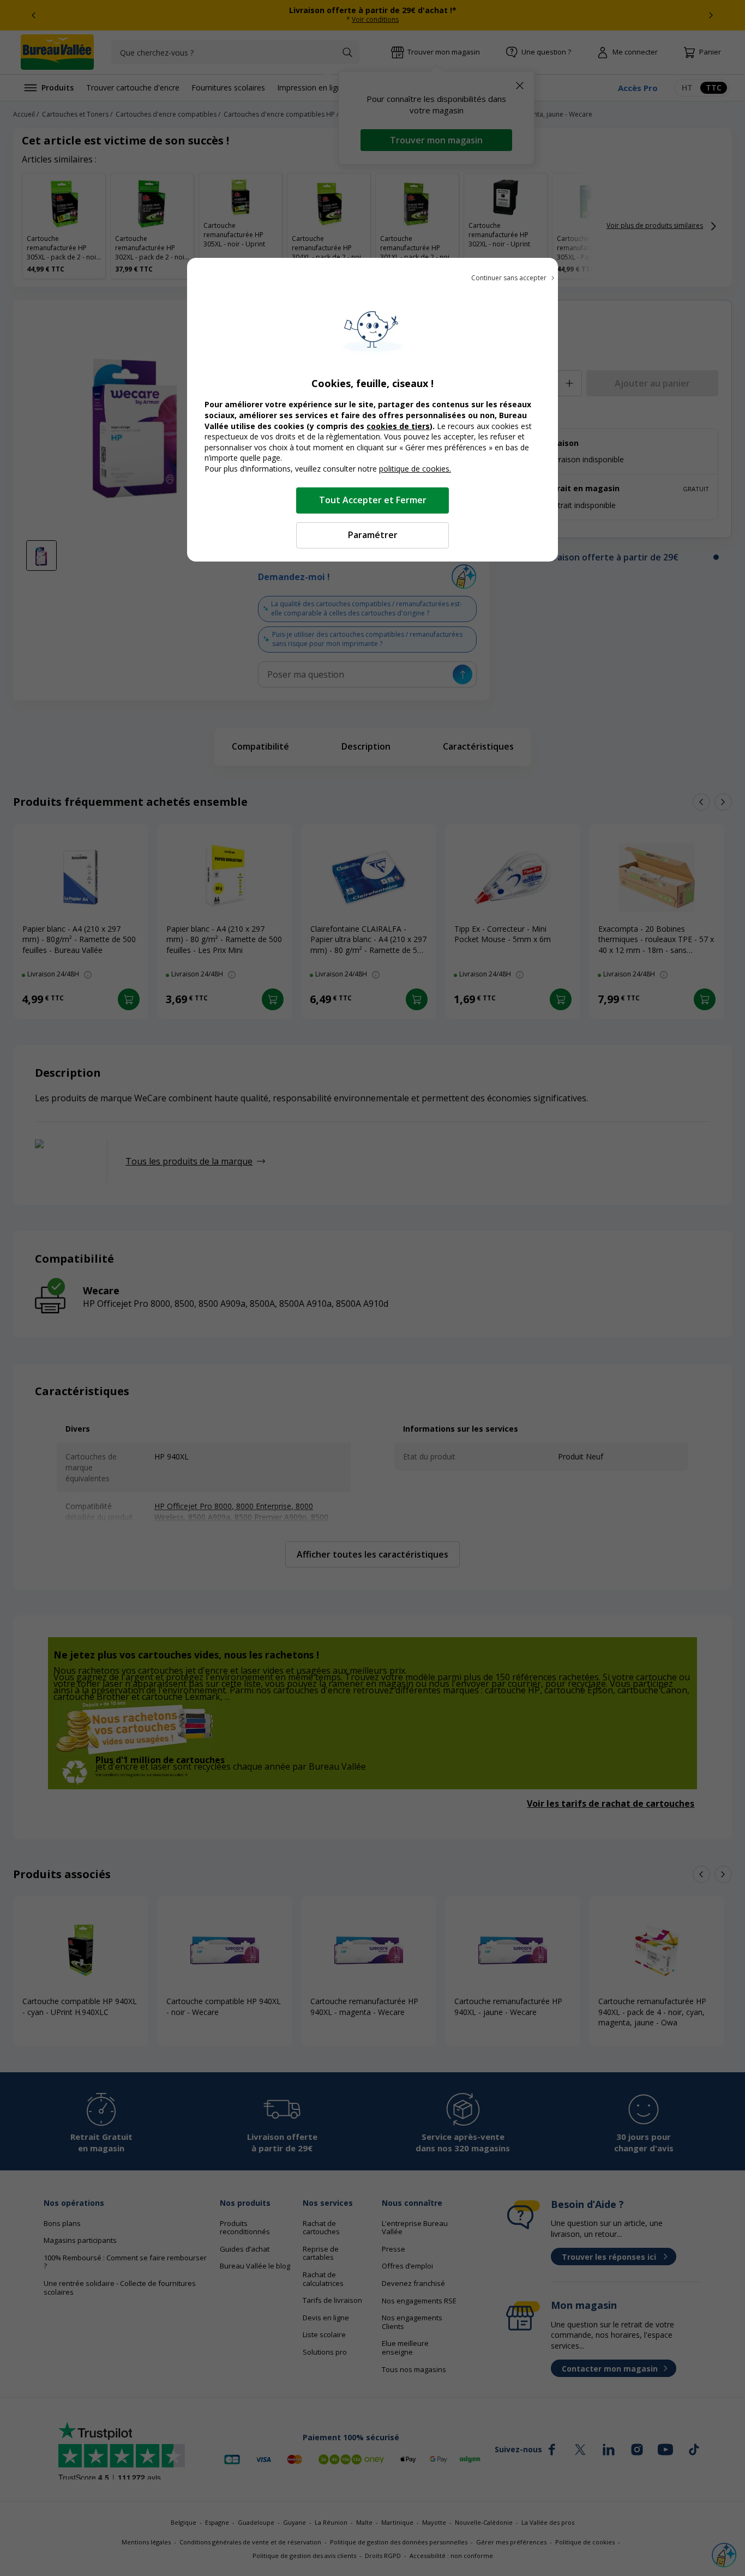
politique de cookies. (415, 469)
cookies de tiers (398, 426)
